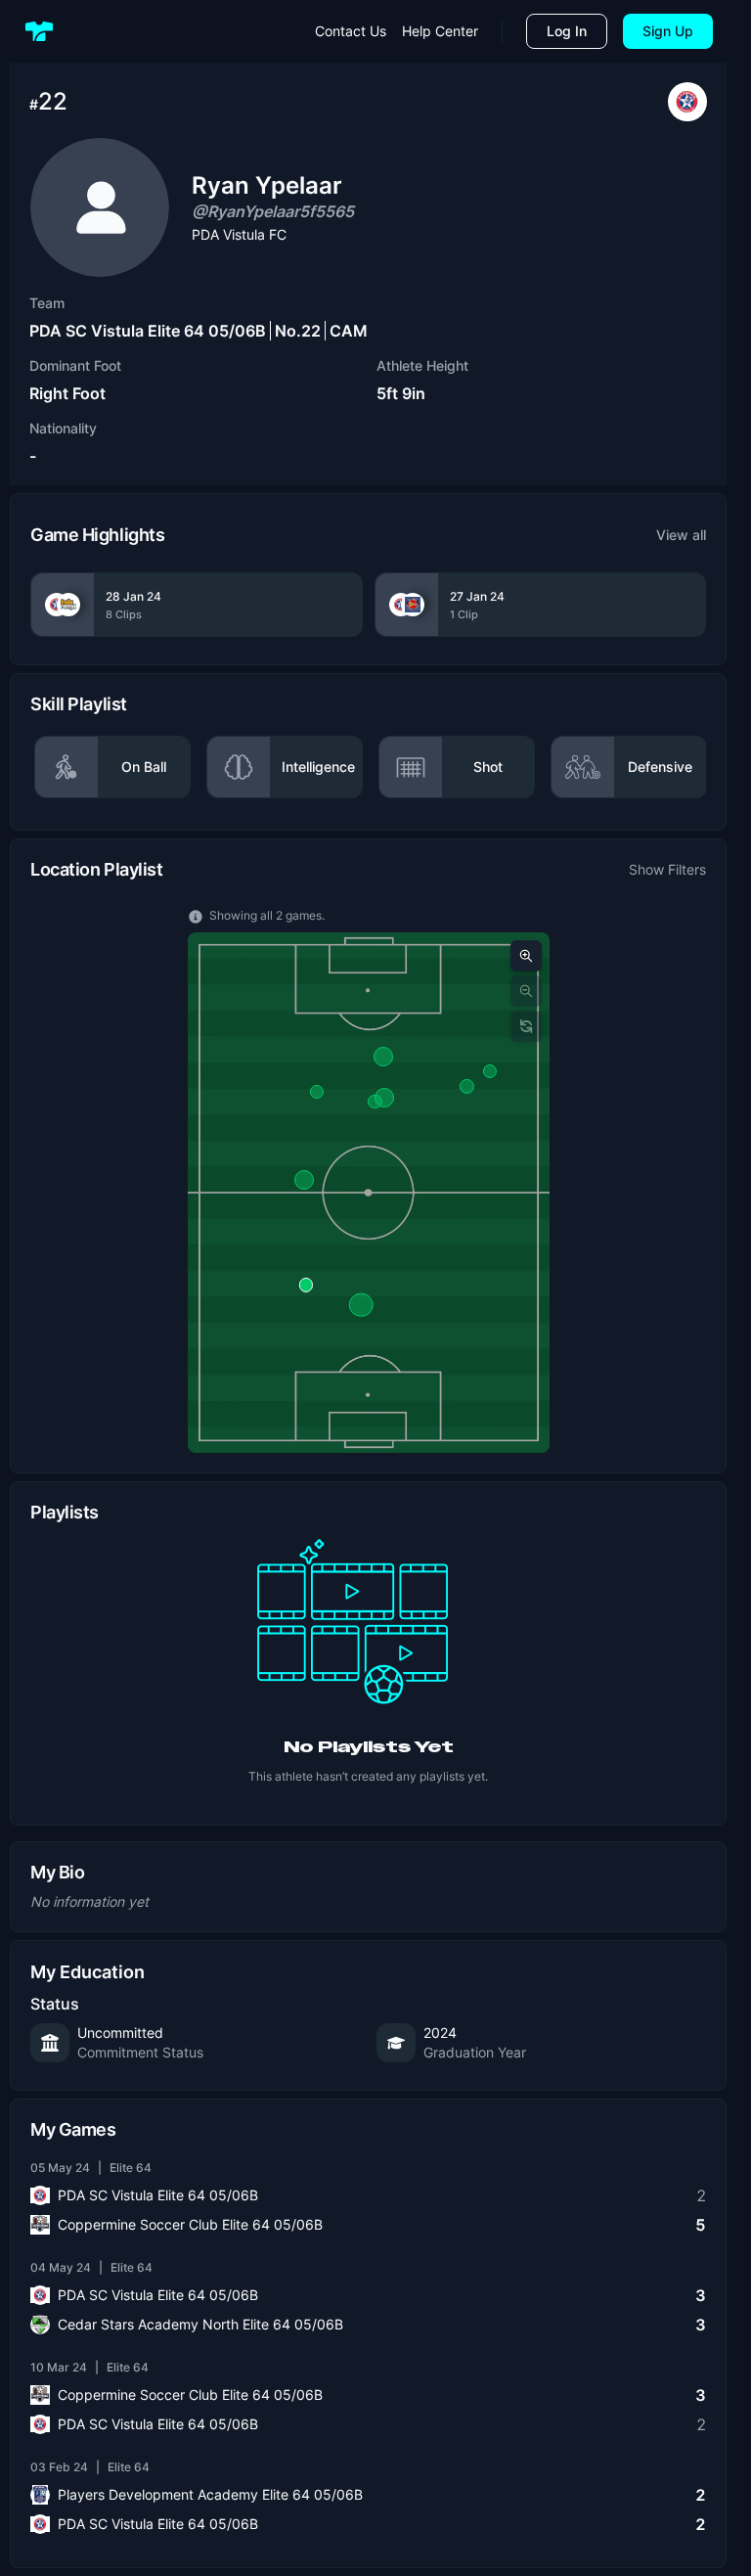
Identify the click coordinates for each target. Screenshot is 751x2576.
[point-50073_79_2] (375, 1102)
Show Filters (667, 869)
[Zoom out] (526, 991)
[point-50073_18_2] (382, 1057)
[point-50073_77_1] (304, 1180)
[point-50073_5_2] (316, 1092)
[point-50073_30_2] (384, 1098)
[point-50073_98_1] (466, 1086)
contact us (351, 31)
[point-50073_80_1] (489, 1071)
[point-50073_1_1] (305, 1285)
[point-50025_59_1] (361, 1305)
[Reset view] (526, 1026)
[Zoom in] (526, 956)
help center (440, 31)
